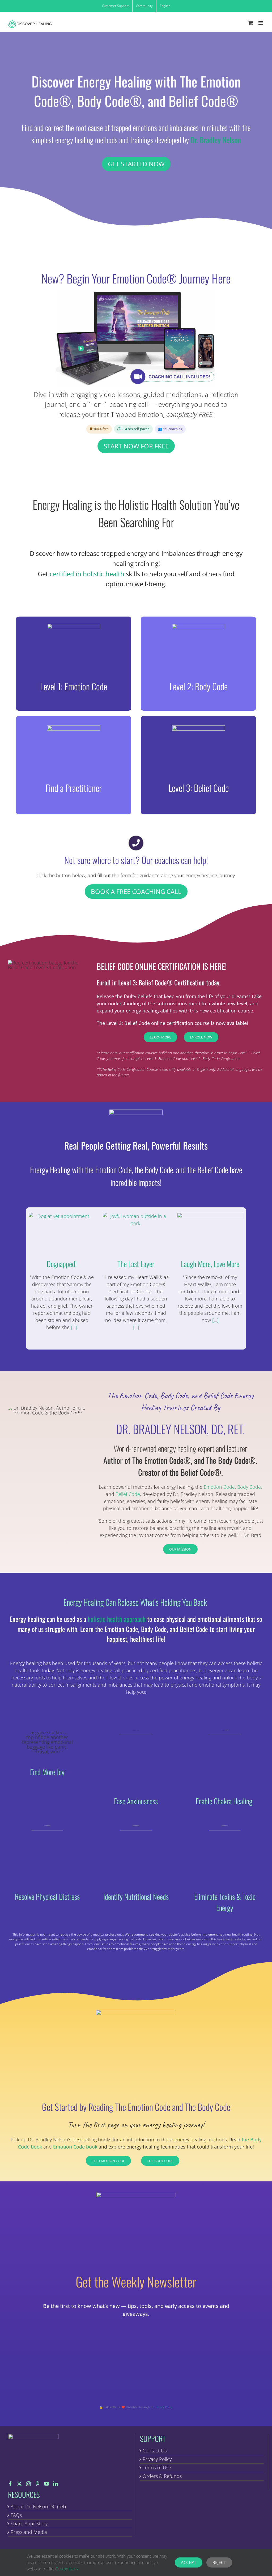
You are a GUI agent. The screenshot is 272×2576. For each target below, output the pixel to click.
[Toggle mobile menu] (261, 23)
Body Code (249, 1487)
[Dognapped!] (62, 1234)
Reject (219, 2562)
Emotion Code (219, 1487)
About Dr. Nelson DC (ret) (38, 2507)
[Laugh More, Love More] (210, 1234)
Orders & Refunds (162, 2476)
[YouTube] (46, 2484)
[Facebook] (10, 2484)
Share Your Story (29, 2523)
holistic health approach (117, 1619)
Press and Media (29, 2532)
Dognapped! (62, 1264)
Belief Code (128, 1494)
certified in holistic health (87, 574)
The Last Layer (136, 1264)
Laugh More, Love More (210, 1264)
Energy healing (26, 1663)
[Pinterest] (37, 2484)
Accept (189, 2562)
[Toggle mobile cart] (250, 23)
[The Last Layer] (136, 1234)
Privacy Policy (157, 2459)
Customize (66, 2569)
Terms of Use (157, 2468)
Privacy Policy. (164, 2407)
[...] (73, 1327)
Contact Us (155, 2451)
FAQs (16, 2515)
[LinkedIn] (56, 2484)
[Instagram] (28, 2484)
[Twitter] (19, 2484)
